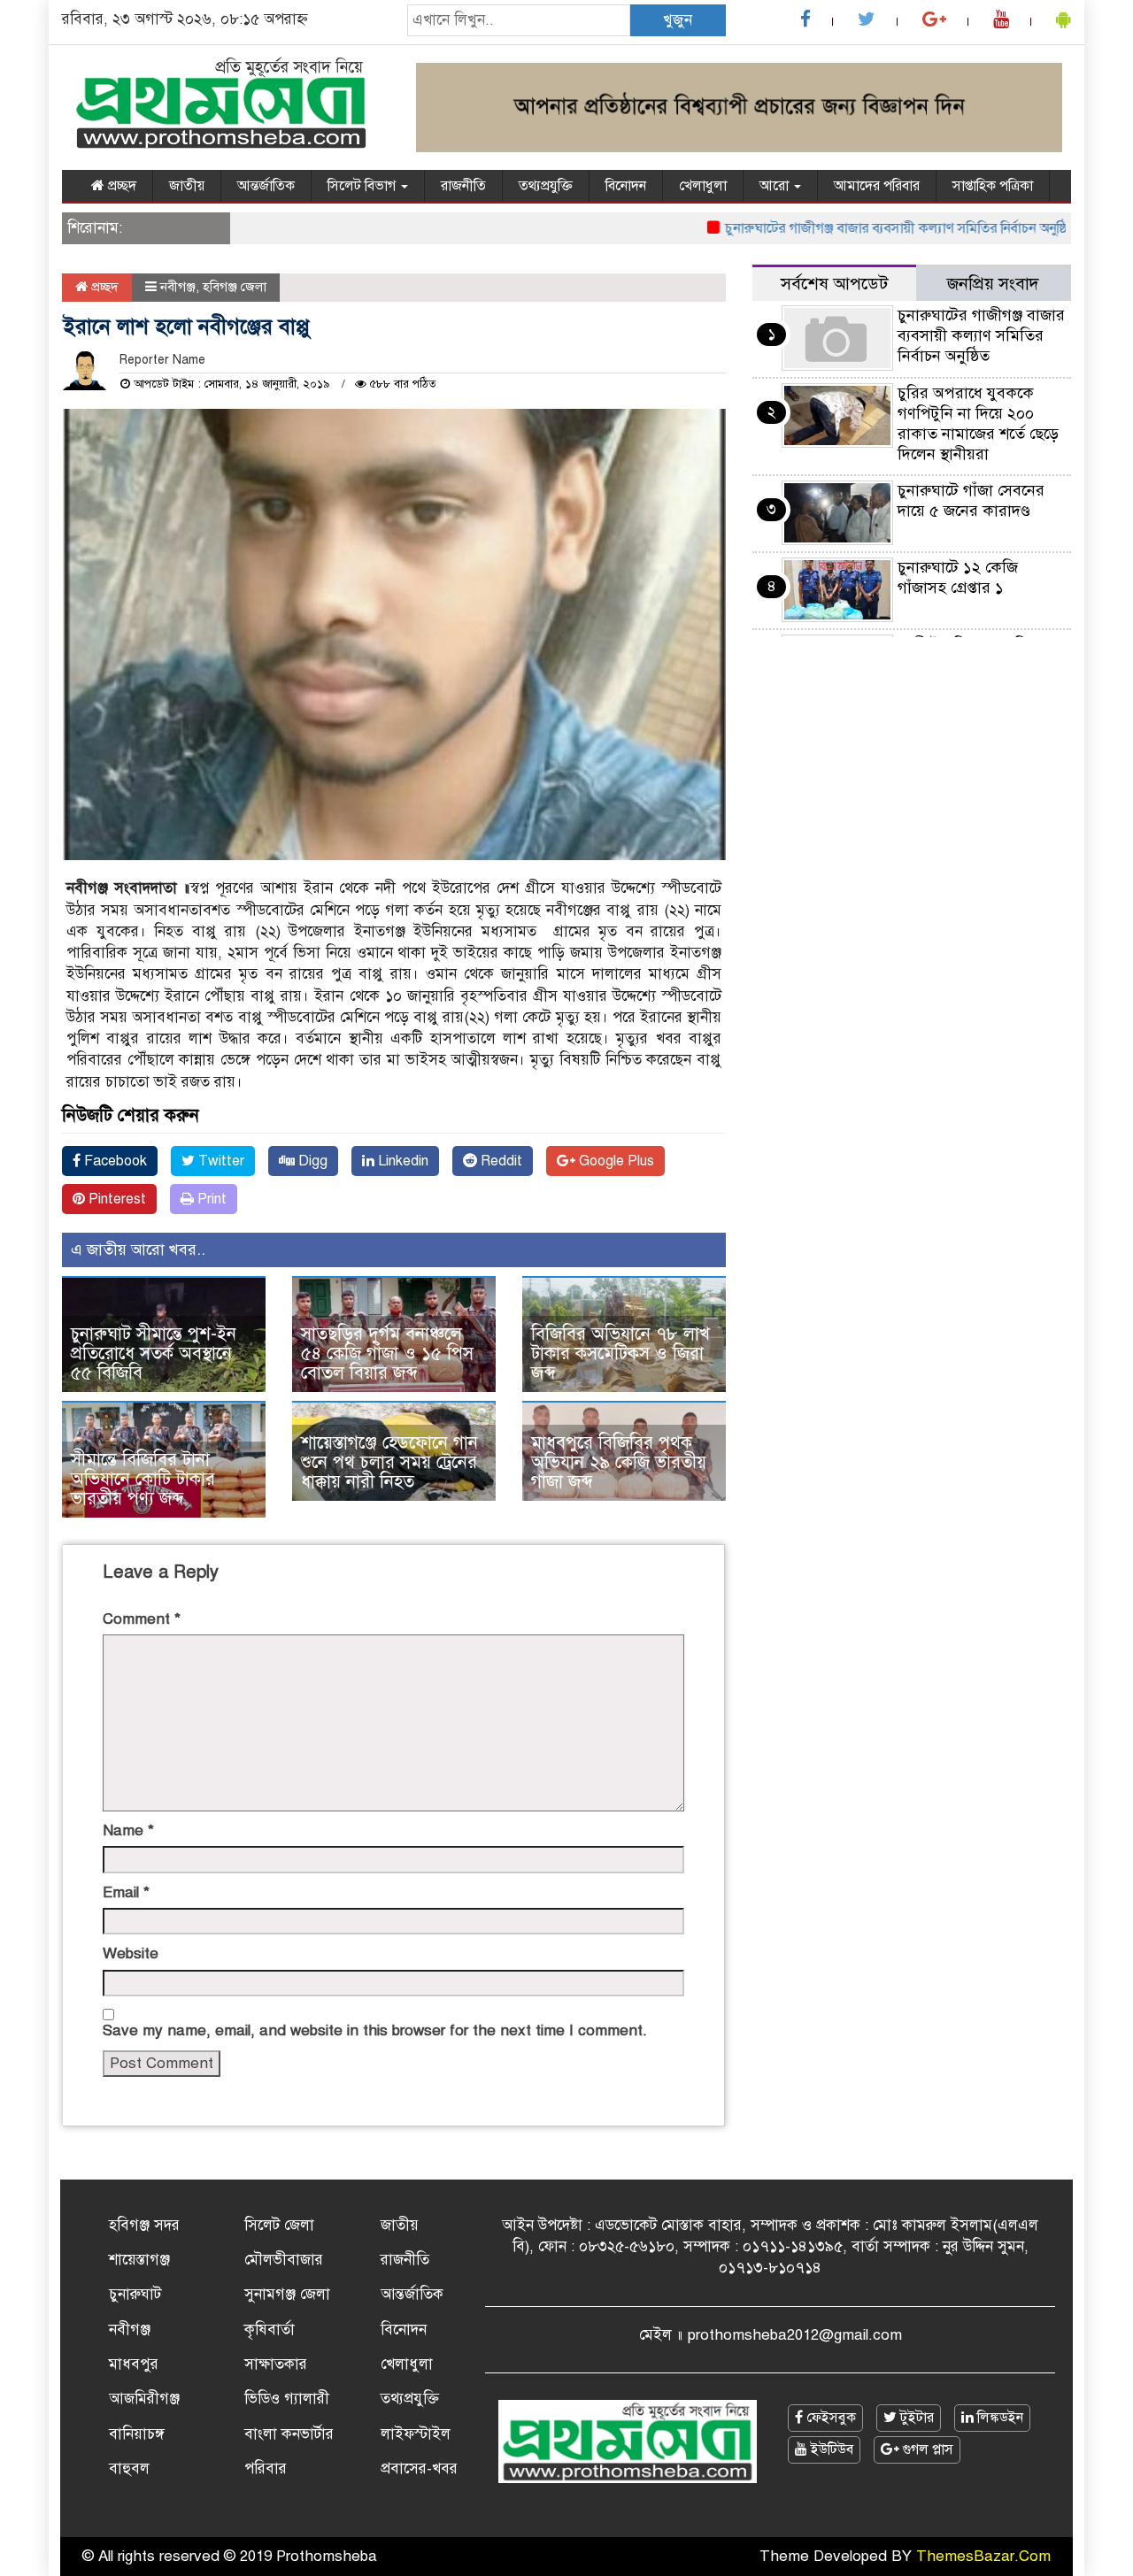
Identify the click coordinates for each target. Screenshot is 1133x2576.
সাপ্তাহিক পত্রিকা (993, 186)
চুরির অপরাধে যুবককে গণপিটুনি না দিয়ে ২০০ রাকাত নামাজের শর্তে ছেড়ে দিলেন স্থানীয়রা (978, 423)
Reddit (500, 1161)
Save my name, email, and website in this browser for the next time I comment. (375, 2030)
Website (131, 1953)
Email (126, 1892)
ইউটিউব (830, 2449)
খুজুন (678, 20)
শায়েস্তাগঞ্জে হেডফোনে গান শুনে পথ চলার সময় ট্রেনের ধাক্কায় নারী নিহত (389, 1462)
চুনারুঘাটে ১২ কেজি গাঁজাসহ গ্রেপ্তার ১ (958, 577)
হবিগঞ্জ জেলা (235, 287)
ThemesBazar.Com (983, 2556)
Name (128, 1830)
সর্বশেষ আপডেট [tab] (834, 284)
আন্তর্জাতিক (266, 186)
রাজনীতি (463, 186)
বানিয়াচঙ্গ (137, 2434)
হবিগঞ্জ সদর (144, 2225)
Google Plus (615, 1161)
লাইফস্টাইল (416, 2434)
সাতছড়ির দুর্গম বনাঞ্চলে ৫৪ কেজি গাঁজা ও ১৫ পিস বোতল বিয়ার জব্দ (387, 1353)
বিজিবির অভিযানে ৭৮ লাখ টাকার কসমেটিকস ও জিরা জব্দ (620, 1353)
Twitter (220, 1161)
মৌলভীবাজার (284, 2260)
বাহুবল (129, 2468)
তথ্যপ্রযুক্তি (546, 186)
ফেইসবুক (829, 2418)
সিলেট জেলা (279, 2225)
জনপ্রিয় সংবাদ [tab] (993, 284)
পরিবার (266, 2468)
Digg (311, 1161)
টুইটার (915, 2418)
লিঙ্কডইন (998, 2418)
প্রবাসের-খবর (419, 2468)
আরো (776, 186)
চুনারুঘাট (135, 2294)
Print (210, 1199)
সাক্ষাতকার (276, 2364)
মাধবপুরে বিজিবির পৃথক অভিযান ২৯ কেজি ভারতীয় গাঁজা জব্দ (619, 1462)
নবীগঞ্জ (178, 287)
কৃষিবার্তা (270, 2330)
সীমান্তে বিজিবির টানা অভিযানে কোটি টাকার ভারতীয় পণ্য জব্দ (143, 1479)
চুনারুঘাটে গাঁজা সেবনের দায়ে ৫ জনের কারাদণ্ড (971, 500)
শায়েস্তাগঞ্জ (139, 2260)
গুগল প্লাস (926, 2449)
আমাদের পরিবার (877, 186)
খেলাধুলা (703, 186)
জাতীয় (187, 186)
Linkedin (401, 1161)
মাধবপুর (134, 2364)
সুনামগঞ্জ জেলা (287, 2294)
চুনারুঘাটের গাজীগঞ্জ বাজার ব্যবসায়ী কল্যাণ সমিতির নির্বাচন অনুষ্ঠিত (861, 228)
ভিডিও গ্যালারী (287, 2399)
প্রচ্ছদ (120, 186)
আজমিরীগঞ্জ (144, 2399)
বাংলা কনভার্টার (289, 2434)
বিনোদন (626, 186)
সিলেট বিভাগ (363, 186)
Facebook (114, 1161)
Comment (142, 1619)
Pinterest (116, 1199)
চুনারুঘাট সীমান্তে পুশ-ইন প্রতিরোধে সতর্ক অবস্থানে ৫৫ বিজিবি (154, 1353)
